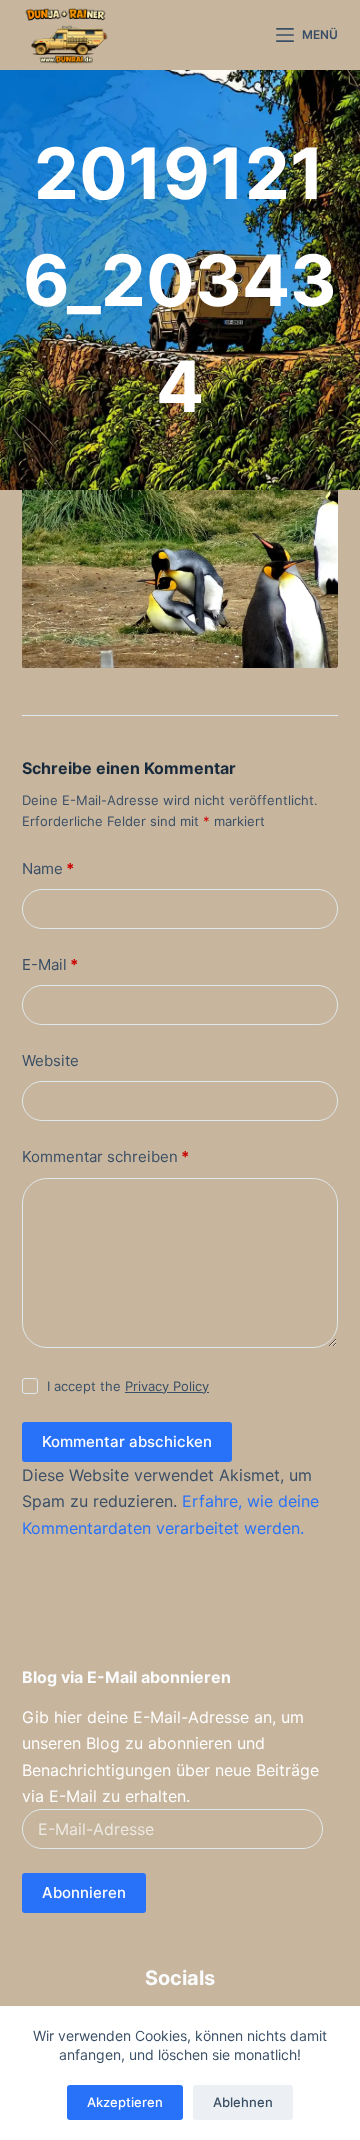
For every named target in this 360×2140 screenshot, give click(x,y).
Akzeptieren (125, 2102)
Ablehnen (243, 2102)
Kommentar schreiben (105, 1156)
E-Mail (50, 964)
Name (48, 868)
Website (50, 1060)
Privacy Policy (167, 1386)
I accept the (128, 1386)
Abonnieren (84, 1892)
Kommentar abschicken (127, 1441)
